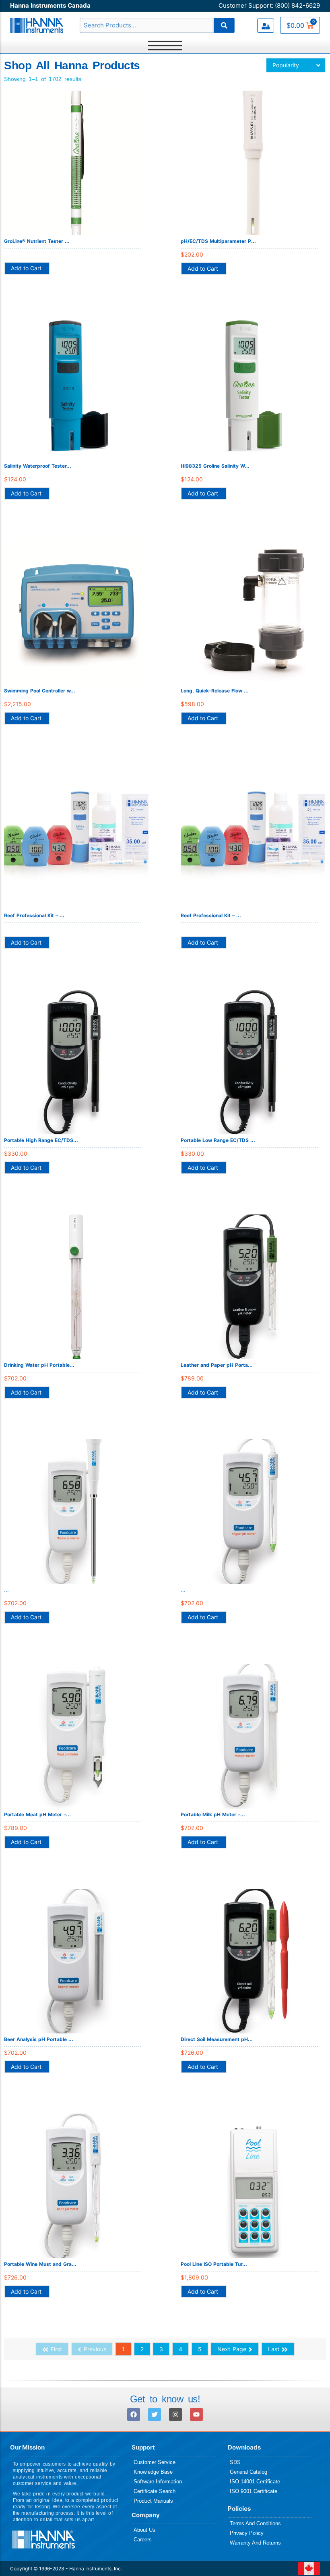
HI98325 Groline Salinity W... (215, 466)
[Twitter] (155, 2414)
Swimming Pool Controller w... (40, 691)
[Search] (224, 25)
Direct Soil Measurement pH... (217, 2039)
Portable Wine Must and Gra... (40, 2264)
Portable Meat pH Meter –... (37, 1814)
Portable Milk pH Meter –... (213, 1814)
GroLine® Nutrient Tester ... (37, 241)
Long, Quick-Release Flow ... (215, 691)
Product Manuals (153, 2501)
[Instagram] (175, 2414)
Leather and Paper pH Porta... (217, 1365)
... (6, 1590)
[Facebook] (134, 2414)
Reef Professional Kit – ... (34, 915)
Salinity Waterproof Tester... (38, 466)
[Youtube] (196, 2414)
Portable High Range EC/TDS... (41, 1140)
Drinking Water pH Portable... (39, 1365)
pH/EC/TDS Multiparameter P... (218, 241)
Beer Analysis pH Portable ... (39, 2039)
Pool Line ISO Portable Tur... (214, 2264)
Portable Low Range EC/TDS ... (218, 1140)
